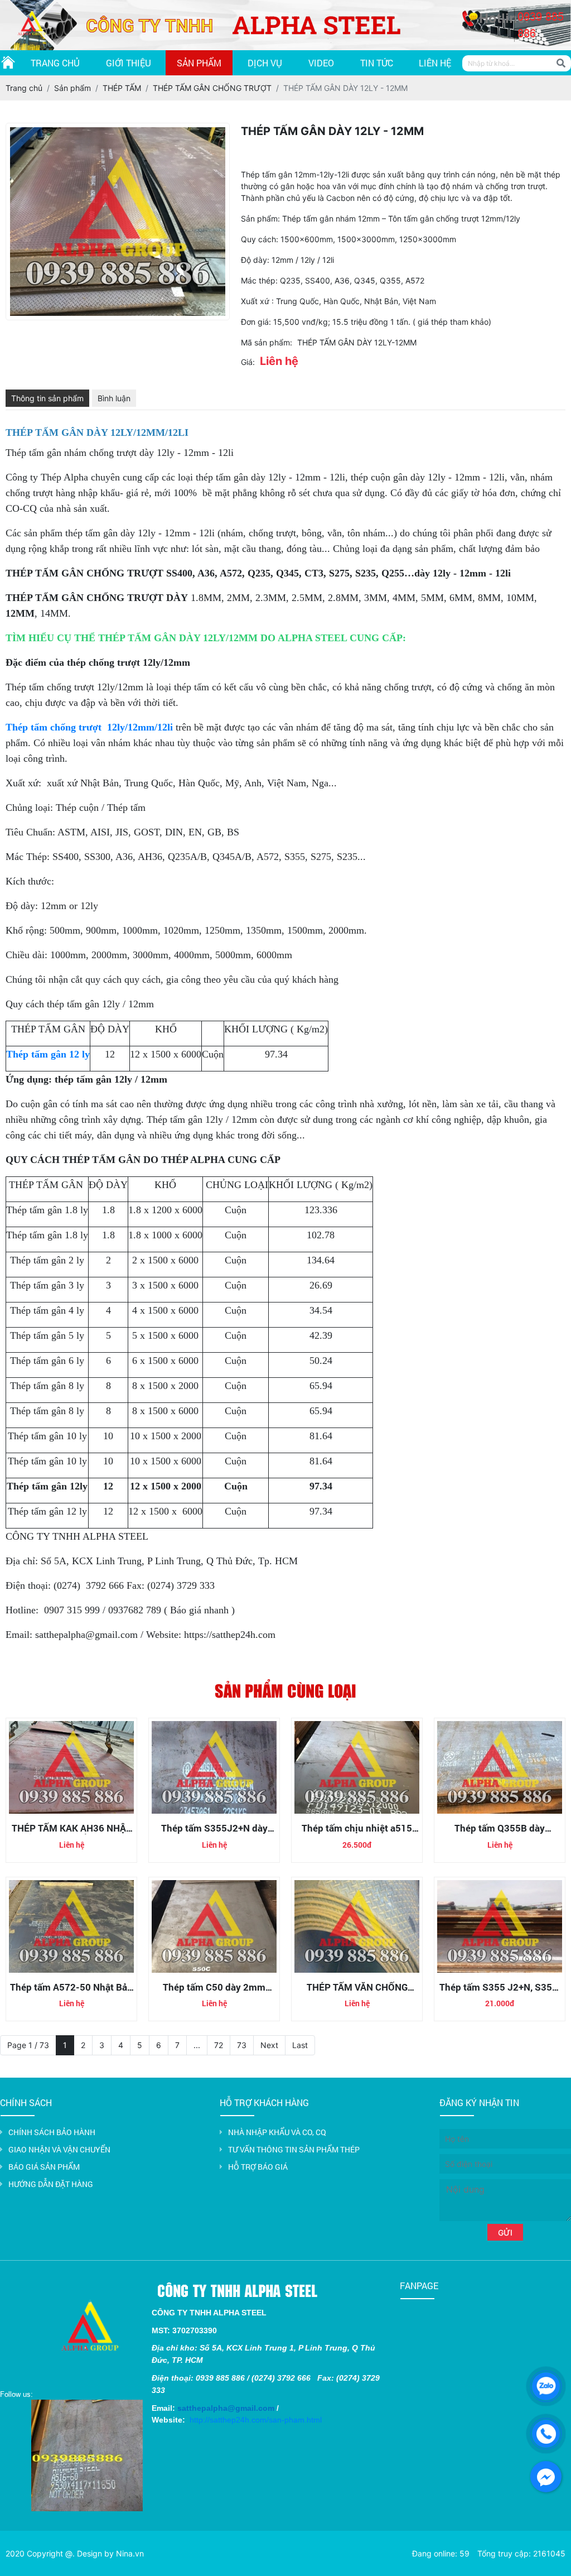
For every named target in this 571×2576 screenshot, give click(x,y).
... (197, 2045)
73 (242, 2045)
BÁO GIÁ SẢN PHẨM (44, 2167)
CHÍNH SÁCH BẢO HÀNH (52, 2132)
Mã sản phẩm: (267, 342)
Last (300, 2045)
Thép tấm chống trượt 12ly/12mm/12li (89, 727)
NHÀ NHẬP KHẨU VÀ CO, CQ (277, 2132)
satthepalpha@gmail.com (226, 2408)
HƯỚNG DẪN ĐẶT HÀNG (51, 2184)
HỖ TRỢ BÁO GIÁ (258, 2167)
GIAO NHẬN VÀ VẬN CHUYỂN (59, 2149)
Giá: (248, 362)
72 (219, 2045)
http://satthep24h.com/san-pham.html (256, 2420)
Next (269, 2045)
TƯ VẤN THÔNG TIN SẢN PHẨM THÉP (294, 2149)
